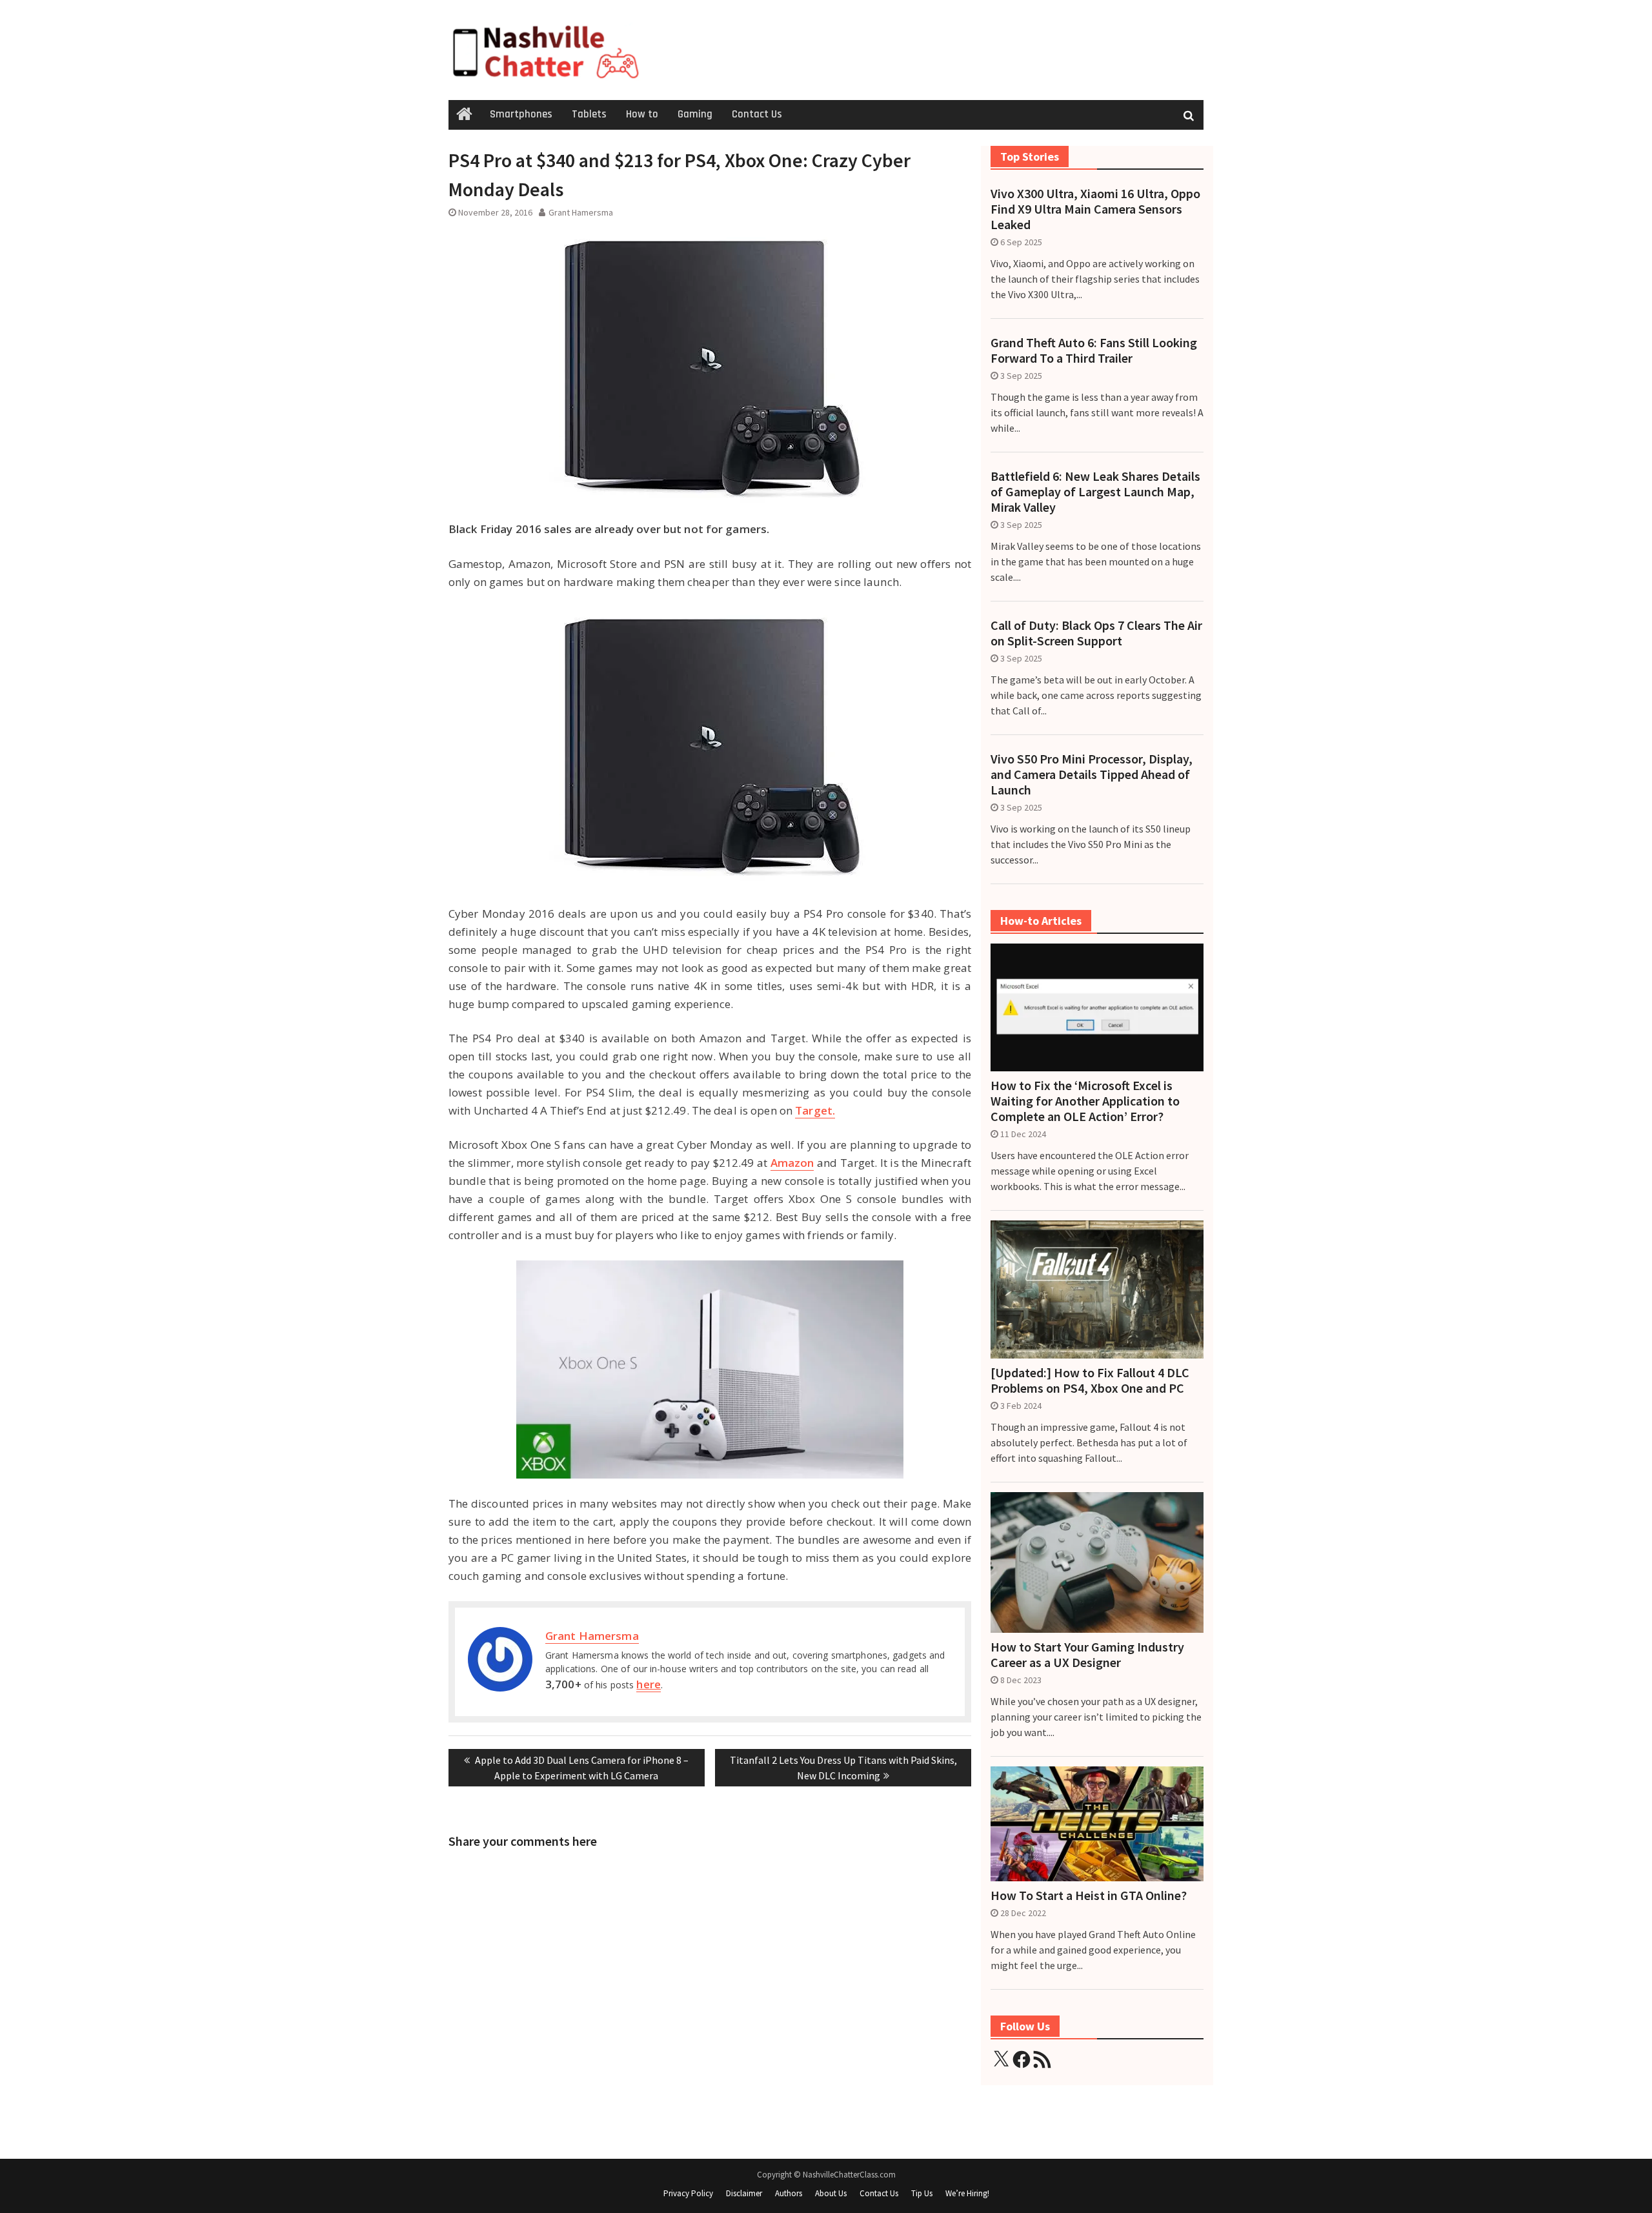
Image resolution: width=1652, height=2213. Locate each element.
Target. (815, 1110)
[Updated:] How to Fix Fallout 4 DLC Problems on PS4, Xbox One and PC (1090, 1380)
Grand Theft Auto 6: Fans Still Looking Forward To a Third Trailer (1094, 350)
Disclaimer (744, 2193)
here (648, 1684)
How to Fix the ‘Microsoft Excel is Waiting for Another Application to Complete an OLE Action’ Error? (1085, 1101)
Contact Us (757, 114)
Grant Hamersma (581, 212)
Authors (789, 2193)
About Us (831, 2193)
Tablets (589, 114)
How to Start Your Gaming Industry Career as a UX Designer (1087, 1655)
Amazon (792, 1163)
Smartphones (521, 114)
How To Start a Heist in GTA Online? (1089, 1895)
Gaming (695, 114)
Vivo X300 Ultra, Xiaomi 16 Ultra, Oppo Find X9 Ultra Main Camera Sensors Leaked (1095, 209)
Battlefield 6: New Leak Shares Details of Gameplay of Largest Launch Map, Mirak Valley (1095, 492)
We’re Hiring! (967, 2193)
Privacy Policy (688, 2193)
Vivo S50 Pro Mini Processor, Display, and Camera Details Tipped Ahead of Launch (1092, 774)
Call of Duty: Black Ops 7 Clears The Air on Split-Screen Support (1096, 633)
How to (642, 114)
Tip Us (922, 2193)
